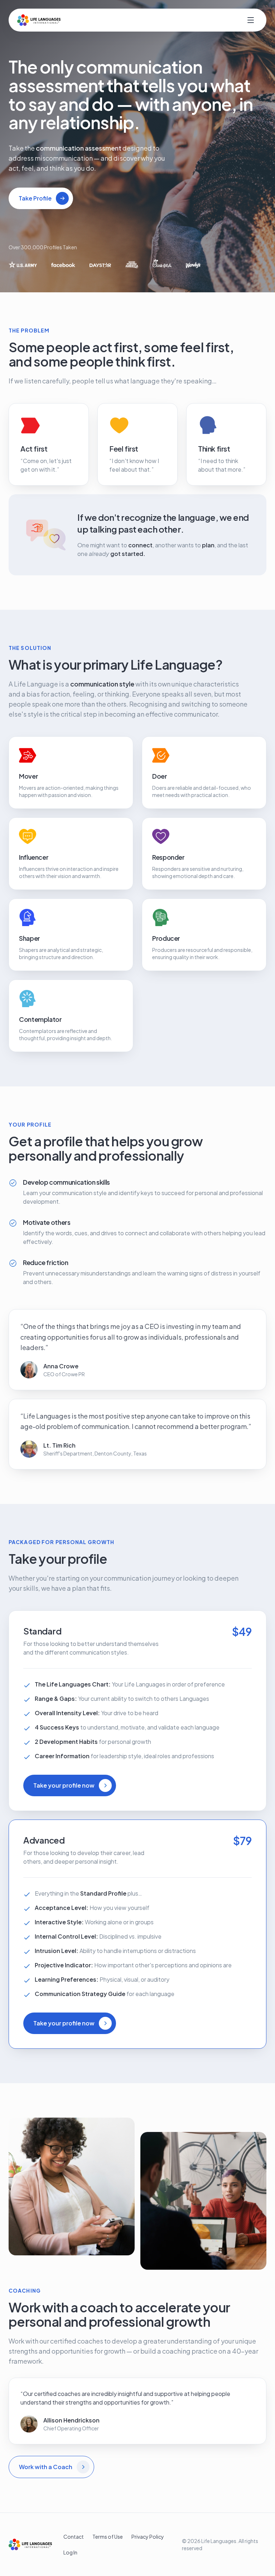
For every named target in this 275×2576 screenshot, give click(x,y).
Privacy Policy (148, 2537)
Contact (74, 2537)
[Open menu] (251, 20)
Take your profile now (64, 1785)
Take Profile (35, 198)
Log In (70, 2552)
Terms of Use (108, 2537)
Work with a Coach (46, 2467)
